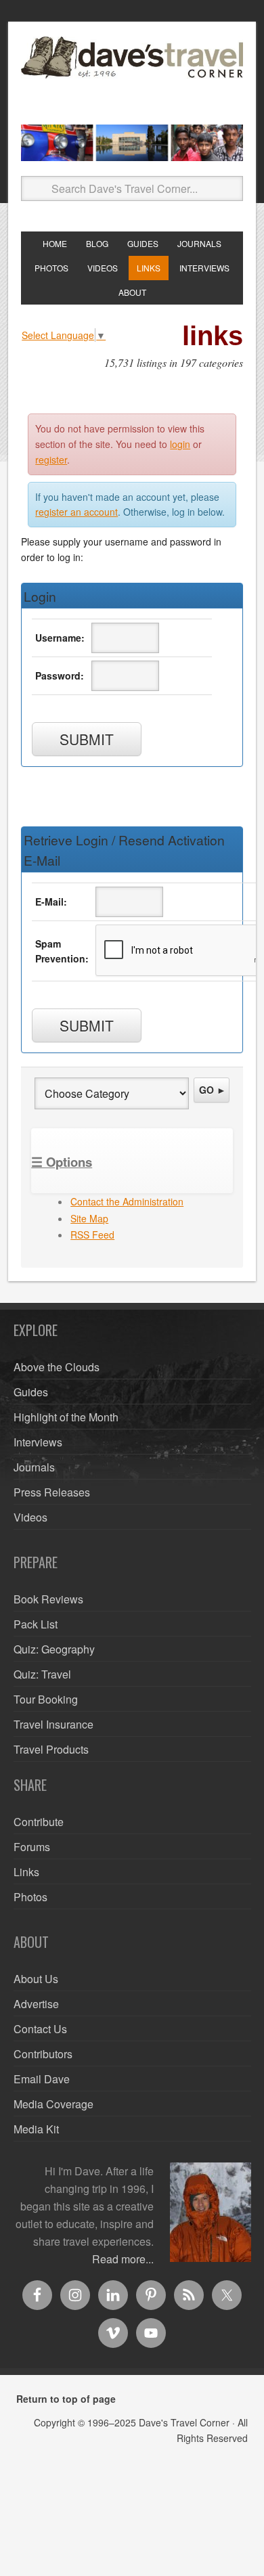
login (180, 444)
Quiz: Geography (54, 1649)
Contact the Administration (127, 1201)
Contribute (39, 1822)
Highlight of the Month (66, 1417)
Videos (30, 1517)
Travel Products (51, 1749)
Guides (31, 1392)
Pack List (36, 1624)
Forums (32, 1847)
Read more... (123, 2259)
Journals (34, 1467)
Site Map (89, 1218)
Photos (30, 1897)
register (51, 460)
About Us (36, 1979)
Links (26, 1872)
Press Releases (52, 1492)
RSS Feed (92, 1235)
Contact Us (40, 2029)
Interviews (38, 1442)
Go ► (213, 1090)
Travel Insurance (53, 1724)
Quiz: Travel (42, 1674)
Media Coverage (53, 2104)
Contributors (43, 2054)
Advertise (36, 2004)
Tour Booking (46, 1699)
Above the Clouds (57, 1367)
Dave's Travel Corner (132, 75)
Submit (87, 739)
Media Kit (36, 2129)
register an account (76, 512)
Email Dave (42, 2079)
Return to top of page (66, 2399)
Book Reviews (48, 1599)
